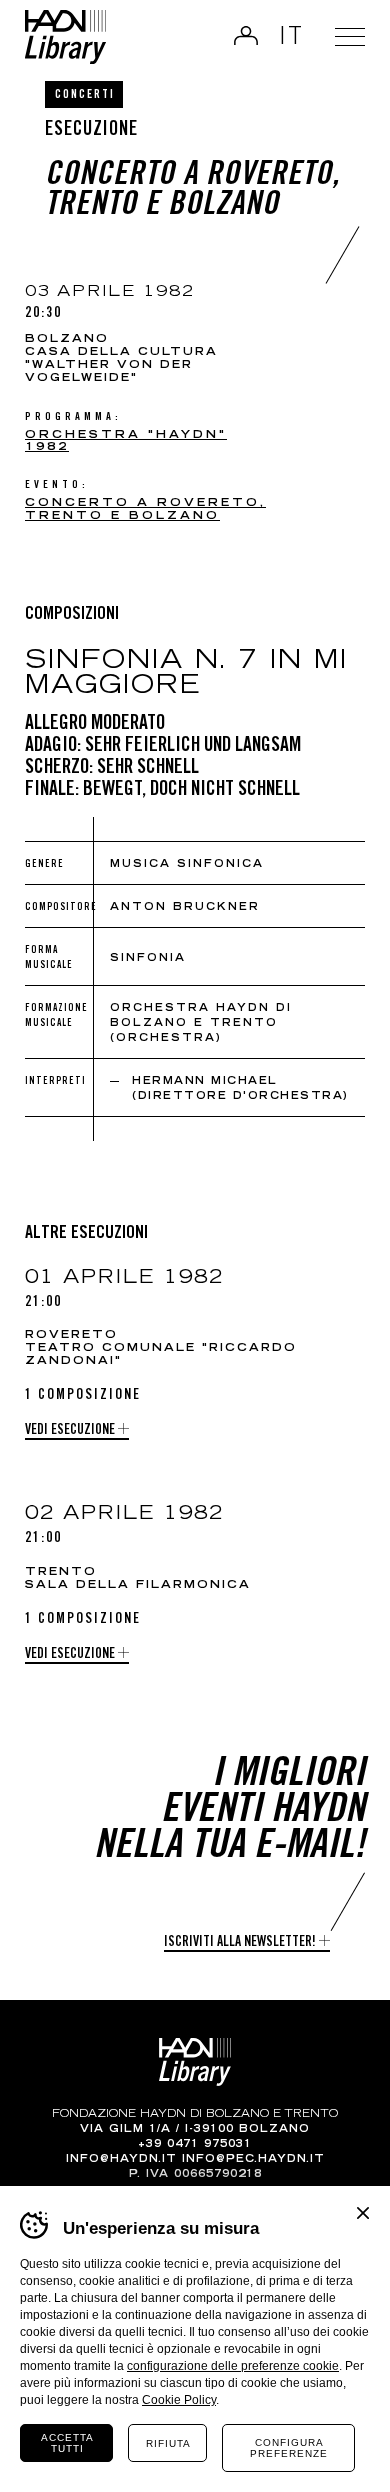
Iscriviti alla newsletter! (240, 1943)
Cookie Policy (179, 2400)
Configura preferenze (289, 2448)
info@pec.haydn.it (253, 2160)
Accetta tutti (67, 2443)
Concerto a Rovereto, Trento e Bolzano (145, 509)
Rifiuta (168, 2443)
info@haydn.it (121, 2160)
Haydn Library (65, 37)
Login (246, 35)
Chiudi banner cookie (363, 2213)
